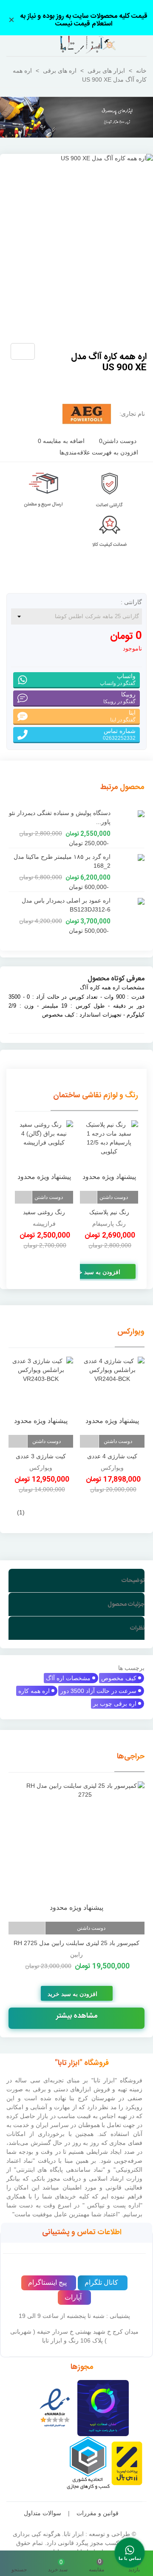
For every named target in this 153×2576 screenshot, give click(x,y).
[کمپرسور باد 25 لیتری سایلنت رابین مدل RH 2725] (76, 1849)
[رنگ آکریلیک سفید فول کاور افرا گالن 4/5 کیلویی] (44, 1154)
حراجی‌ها (131, 1757)
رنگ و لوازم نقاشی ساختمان (96, 1096)
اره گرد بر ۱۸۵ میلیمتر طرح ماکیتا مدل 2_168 (62, 861)
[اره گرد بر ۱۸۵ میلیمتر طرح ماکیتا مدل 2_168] (130, 857)
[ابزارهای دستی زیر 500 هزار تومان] (76, 117)
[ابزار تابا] (76, 45)
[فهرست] (139, 46)
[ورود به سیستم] (14, 46)
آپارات (73, 2297)
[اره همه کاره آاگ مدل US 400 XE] (55, 353)
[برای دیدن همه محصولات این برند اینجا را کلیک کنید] (87, 414)
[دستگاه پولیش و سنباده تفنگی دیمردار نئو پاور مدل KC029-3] (130, 813)
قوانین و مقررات (98, 2513)
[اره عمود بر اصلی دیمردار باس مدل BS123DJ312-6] (130, 901)
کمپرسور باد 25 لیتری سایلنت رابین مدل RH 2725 (76, 1943)
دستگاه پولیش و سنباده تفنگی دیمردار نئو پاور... (60, 817)
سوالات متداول (42, 2513)
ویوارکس (131, 1332)
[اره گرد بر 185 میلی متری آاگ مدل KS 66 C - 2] (41, 353)
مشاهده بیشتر (77, 2016)
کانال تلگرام (101, 2282)
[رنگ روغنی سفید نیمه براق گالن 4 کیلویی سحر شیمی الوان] (109, 1154)
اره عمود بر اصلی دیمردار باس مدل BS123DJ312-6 (66, 905)
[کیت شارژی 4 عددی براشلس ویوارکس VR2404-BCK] (112, 1394)
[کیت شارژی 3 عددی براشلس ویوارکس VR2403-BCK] (41, 1394)
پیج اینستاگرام (47, 2282)
